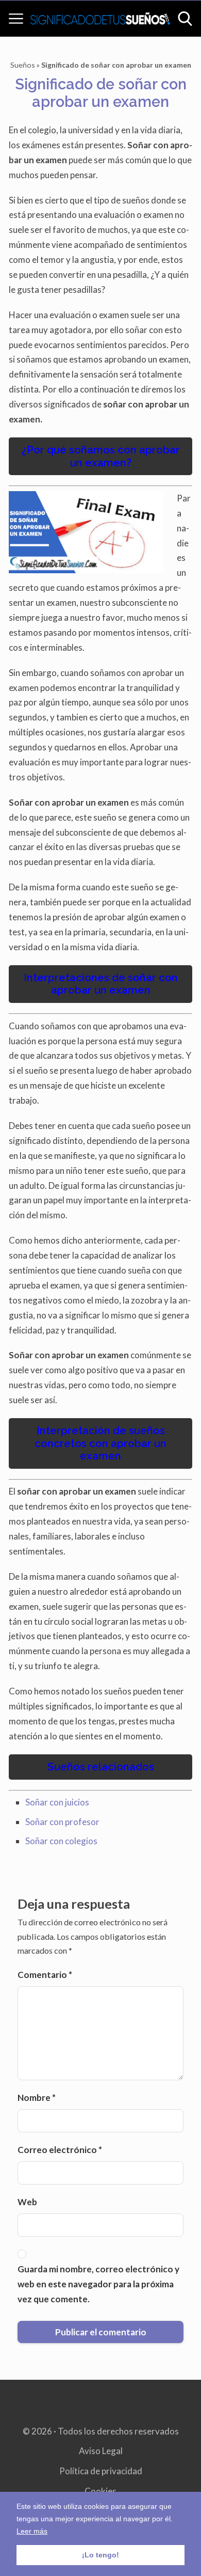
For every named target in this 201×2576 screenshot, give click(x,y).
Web (27, 2202)
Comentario (45, 1975)
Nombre (37, 2098)
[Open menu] (16, 19)
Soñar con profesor (62, 1822)
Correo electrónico (60, 2150)
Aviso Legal (101, 2451)
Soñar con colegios (61, 1841)
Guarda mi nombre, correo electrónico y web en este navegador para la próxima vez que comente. (98, 2284)
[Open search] (185, 19)
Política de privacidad (101, 2471)
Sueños (23, 65)
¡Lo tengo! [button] (100, 2555)
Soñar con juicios (57, 1802)
